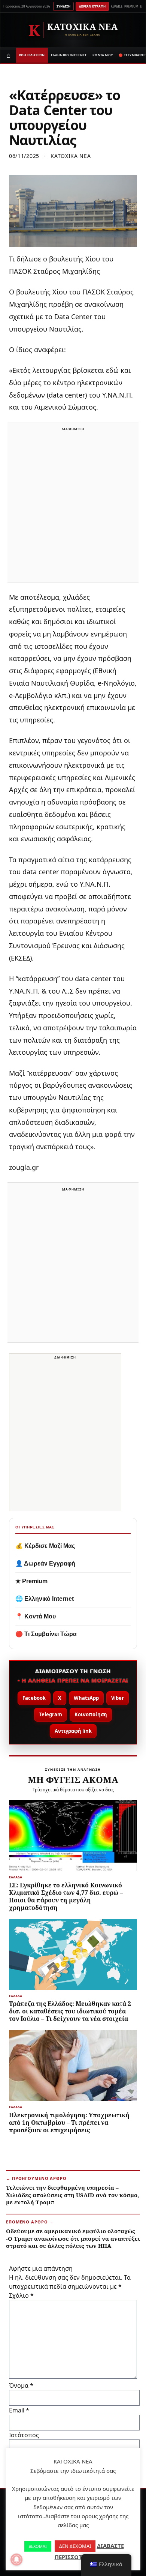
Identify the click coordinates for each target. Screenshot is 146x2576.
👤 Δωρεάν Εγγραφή (45, 1563)
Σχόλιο (21, 2295)
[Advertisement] (73, 507)
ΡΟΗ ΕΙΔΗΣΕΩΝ (32, 55)
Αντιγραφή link (73, 1731)
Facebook (34, 1698)
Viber (118, 1698)
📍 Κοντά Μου (36, 1616)
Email (19, 2410)
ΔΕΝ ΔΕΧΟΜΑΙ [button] (75, 2546)
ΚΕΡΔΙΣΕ (117, 6)
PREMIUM (131, 6)
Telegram (51, 1714)
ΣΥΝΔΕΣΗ (63, 6)
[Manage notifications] (16, 2559)
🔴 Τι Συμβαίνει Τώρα (46, 1634)
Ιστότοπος (24, 2435)
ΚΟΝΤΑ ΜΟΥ (103, 55)
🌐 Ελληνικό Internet (45, 1599)
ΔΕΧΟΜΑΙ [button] (38, 2546)
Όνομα (21, 2385)
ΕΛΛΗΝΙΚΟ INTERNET (69, 55)
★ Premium (31, 1581)
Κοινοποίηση (91, 1714)
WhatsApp (86, 1698)
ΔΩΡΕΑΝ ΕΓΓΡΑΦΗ (92, 6)
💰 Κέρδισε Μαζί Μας (45, 1546)
